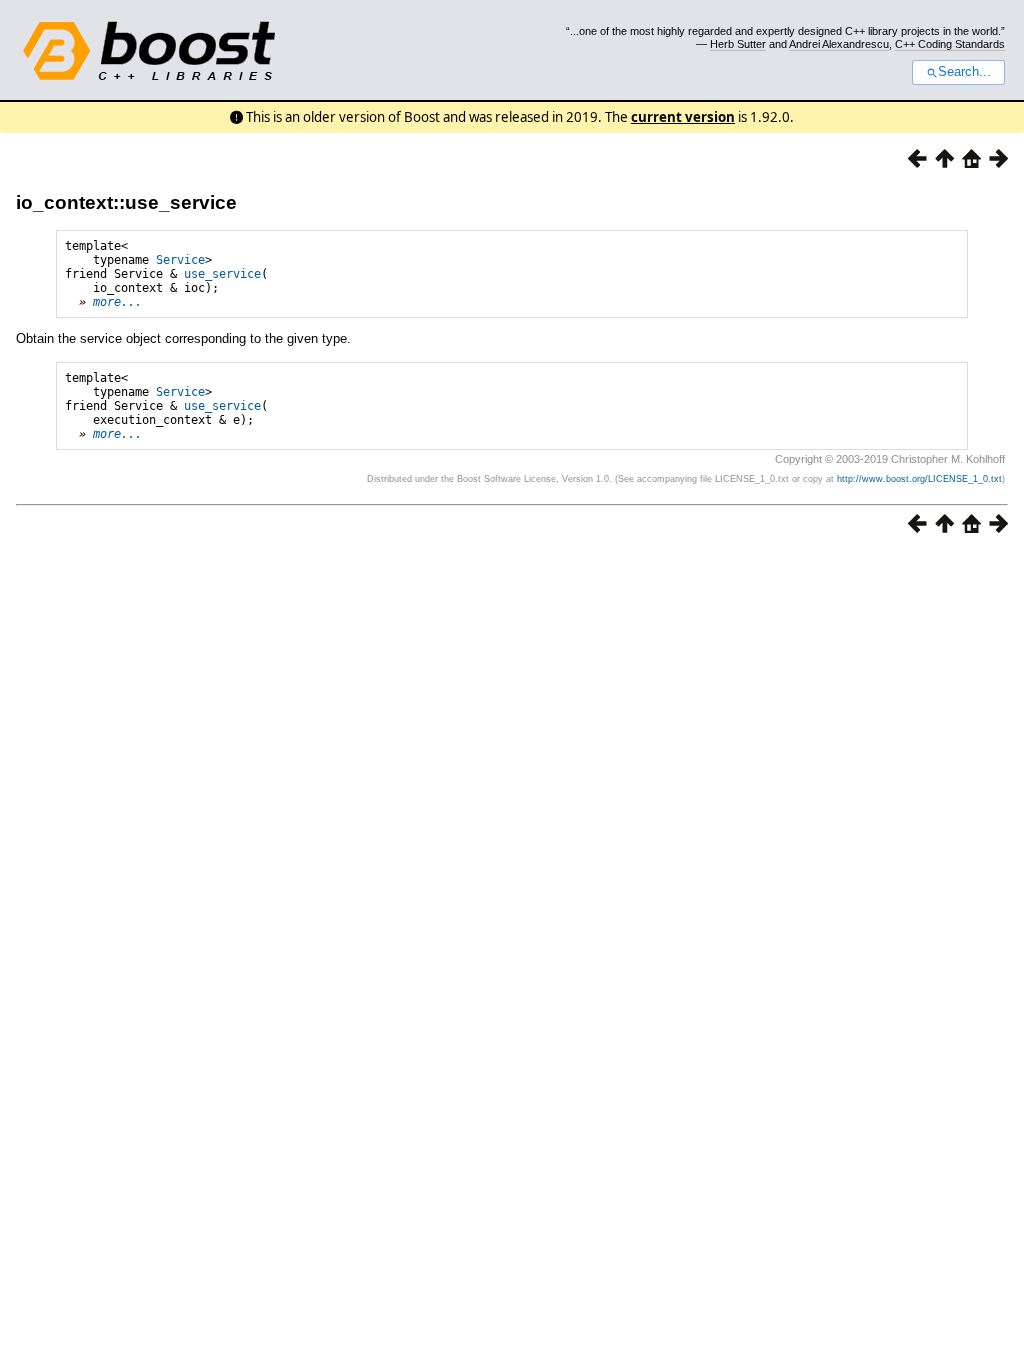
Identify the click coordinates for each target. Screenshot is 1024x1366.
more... (117, 302)
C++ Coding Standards (950, 44)
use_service (222, 274)
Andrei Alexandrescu (839, 44)
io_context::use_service (126, 202)
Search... (964, 72)
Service (180, 260)
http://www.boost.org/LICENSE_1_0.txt (919, 479)
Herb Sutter (738, 44)
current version (683, 117)
